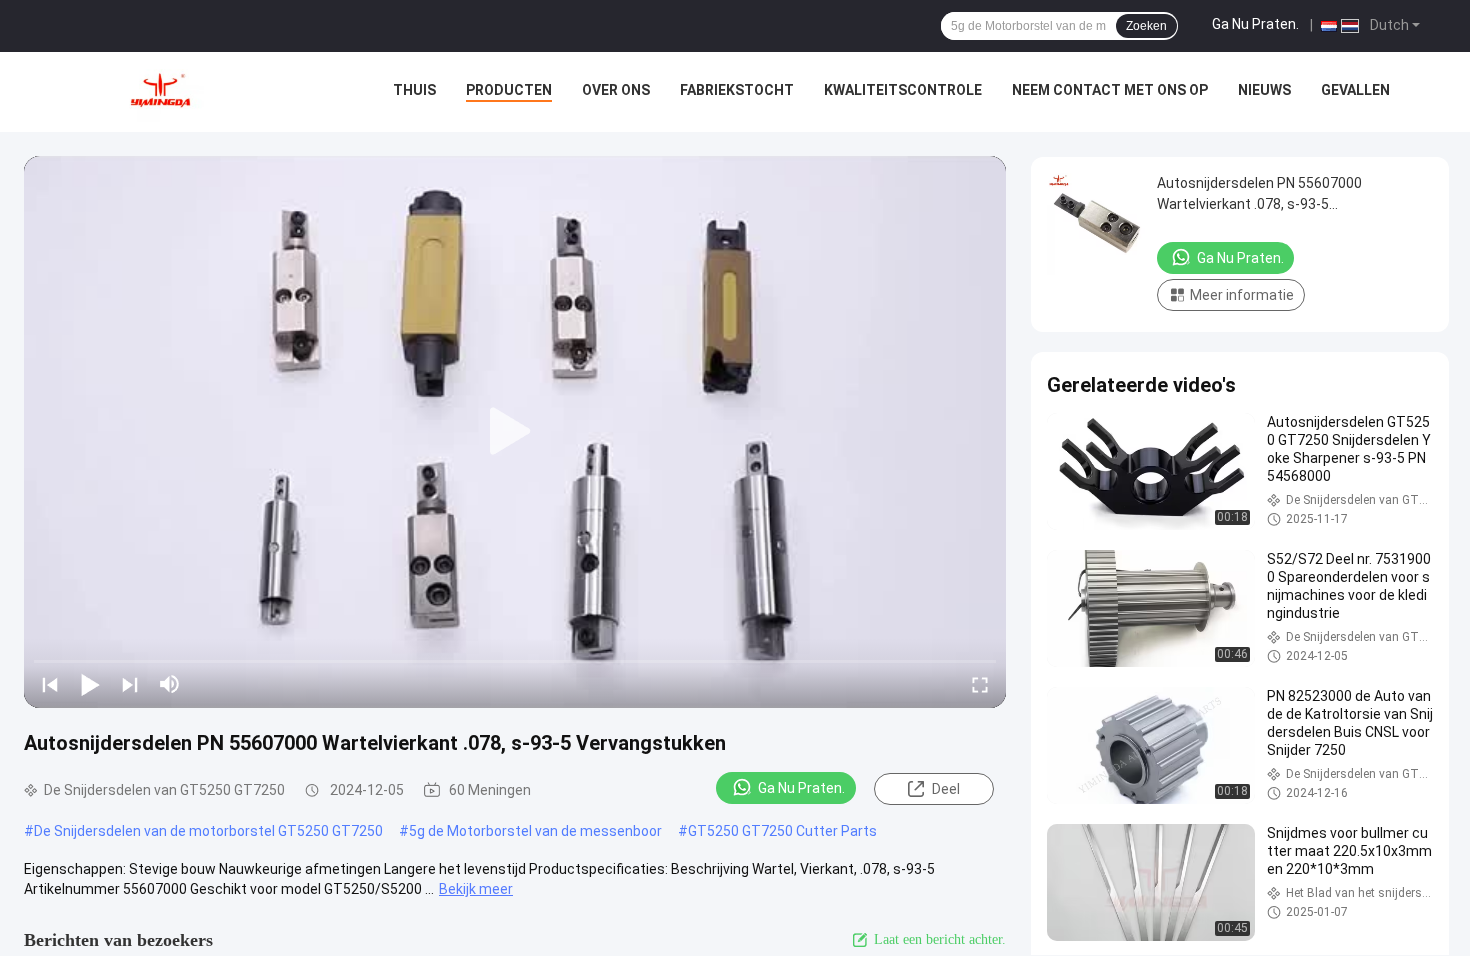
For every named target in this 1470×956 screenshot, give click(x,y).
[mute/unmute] (170, 684)
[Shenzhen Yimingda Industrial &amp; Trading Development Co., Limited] (160, 92)
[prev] (50, 684)
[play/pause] (90, 684)
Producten (509, 90)
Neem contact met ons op (1110, 90)
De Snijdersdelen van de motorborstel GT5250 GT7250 (208, 831)
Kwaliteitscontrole (903, 90)
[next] (130, 684)
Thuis (414, 90)
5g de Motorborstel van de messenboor (535, 831)
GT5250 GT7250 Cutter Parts (782, 831)
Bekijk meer (476, 889)
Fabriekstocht (737, 90)
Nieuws (1264, 90)
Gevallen (1355, 90)
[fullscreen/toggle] (980, 684)
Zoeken (1146, 26)
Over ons (616, 90)
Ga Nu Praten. (1255, 24)
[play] (515, 432)
